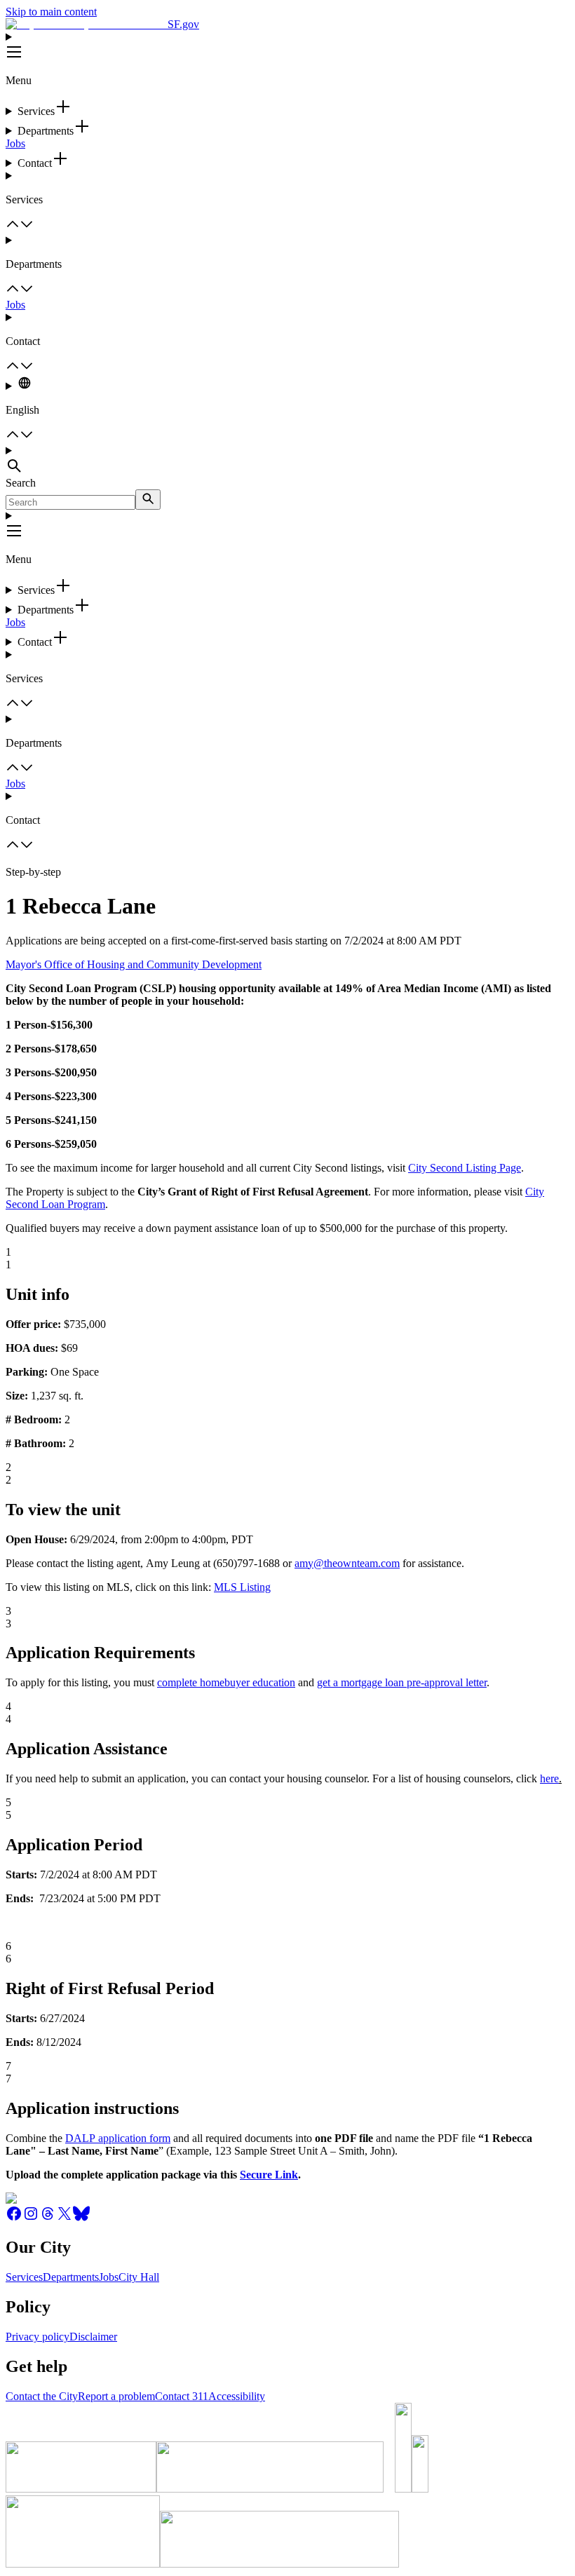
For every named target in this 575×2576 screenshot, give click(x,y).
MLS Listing (242, 1587)
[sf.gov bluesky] (81, 2218)
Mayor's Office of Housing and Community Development (134, 964)
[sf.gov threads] (48, 2218)
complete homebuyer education (226, 1682)
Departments (71, 2277)
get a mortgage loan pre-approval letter (402, 1682)
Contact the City (42, 2396)
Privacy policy (38, 2337)
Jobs (15, 143)
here (549, 1778)
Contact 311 (182, 2396)
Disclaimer (93, 2337)
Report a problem (116, 2396)
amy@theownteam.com (347, 1563)
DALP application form (118, 2138)
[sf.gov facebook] (14, 2218)
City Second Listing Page (465, 1168)
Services (24, 2277)
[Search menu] (287, 461)
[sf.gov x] (65, 2218)
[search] (148, 500)
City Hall (139, 2277)
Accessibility (237, 2396)
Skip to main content (51, 12)
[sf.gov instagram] (31, 2218)
